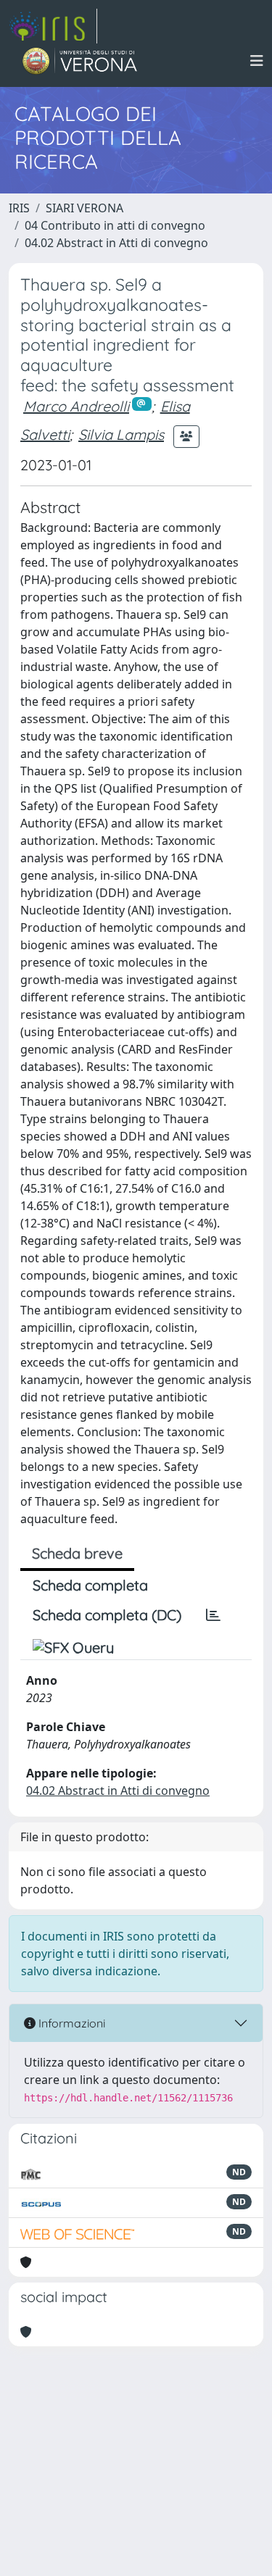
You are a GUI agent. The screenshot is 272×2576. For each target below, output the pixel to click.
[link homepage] (53, 26)
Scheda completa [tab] (90, 1585)
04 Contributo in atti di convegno (115, 225)
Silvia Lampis (121, 434)
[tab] (213, 1615)
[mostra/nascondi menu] (257, 61)
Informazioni (70, 2023)
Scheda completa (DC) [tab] (107, 1615)
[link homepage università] (80, 61)
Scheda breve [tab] (77, 1553)
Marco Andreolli (76, 406)
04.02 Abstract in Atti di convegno (116, 243)
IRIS (19, 208)
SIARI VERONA (85, 208)
